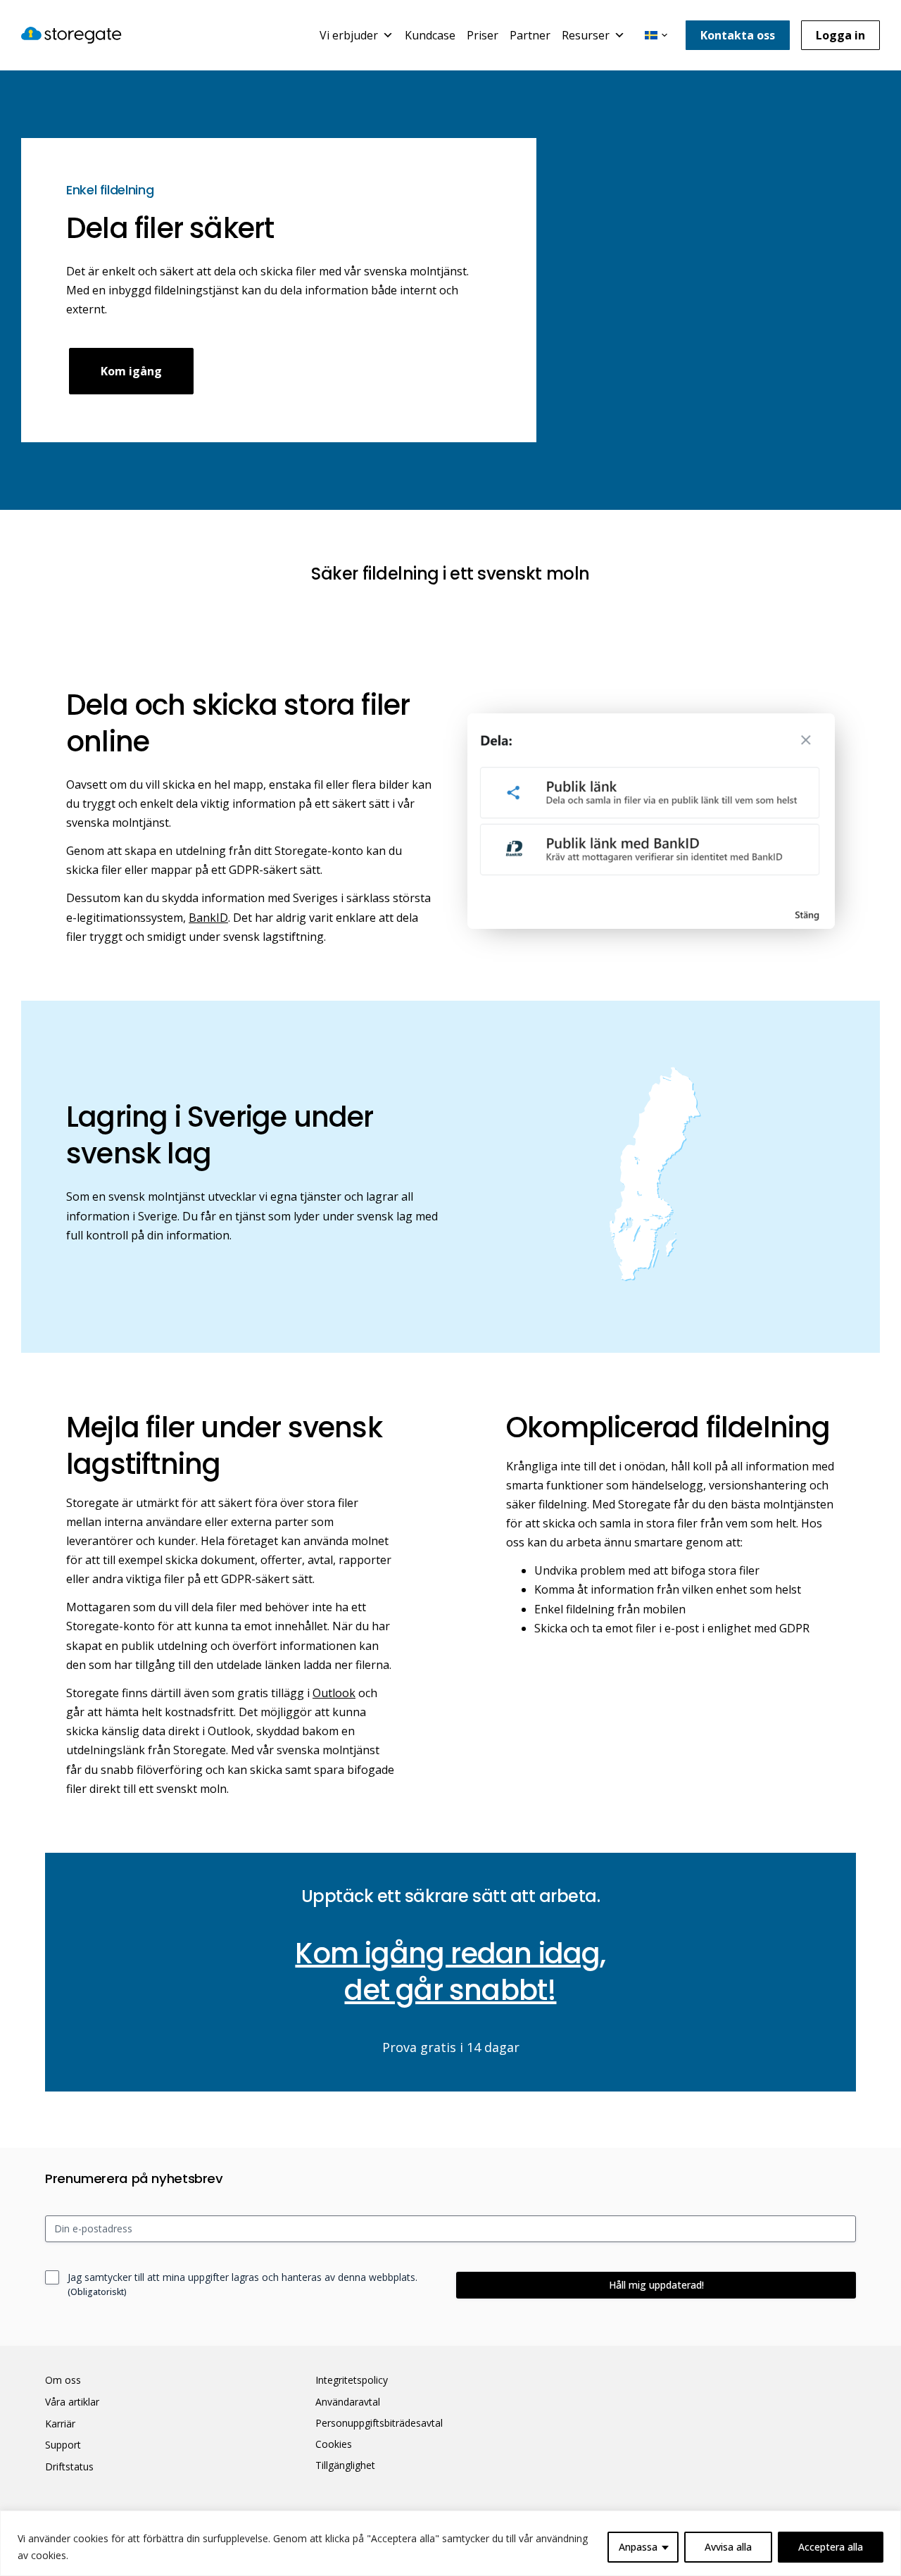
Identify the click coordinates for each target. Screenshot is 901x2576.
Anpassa (638, 2547)
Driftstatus (69, 2467)
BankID (208, 918)
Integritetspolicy (352, 2380)
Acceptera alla (831, 2547)
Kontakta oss (738, 35)
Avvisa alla (728, 2547)
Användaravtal (348, 2402)
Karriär (60, 2424)
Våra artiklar (72, 2402)
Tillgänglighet (345, 2465)
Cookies (334, 2444)
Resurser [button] (586, 35)
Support (63, 2445)
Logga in (840, 35)
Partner (530, 35)
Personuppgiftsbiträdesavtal (379, 2423)
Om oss (63, 2380)
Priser (483, 35)
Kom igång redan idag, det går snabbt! (450, 1972)
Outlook (334, 1693)
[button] (656, 35)
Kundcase (430, 35)
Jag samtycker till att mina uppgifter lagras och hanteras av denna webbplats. (242, 2284)
